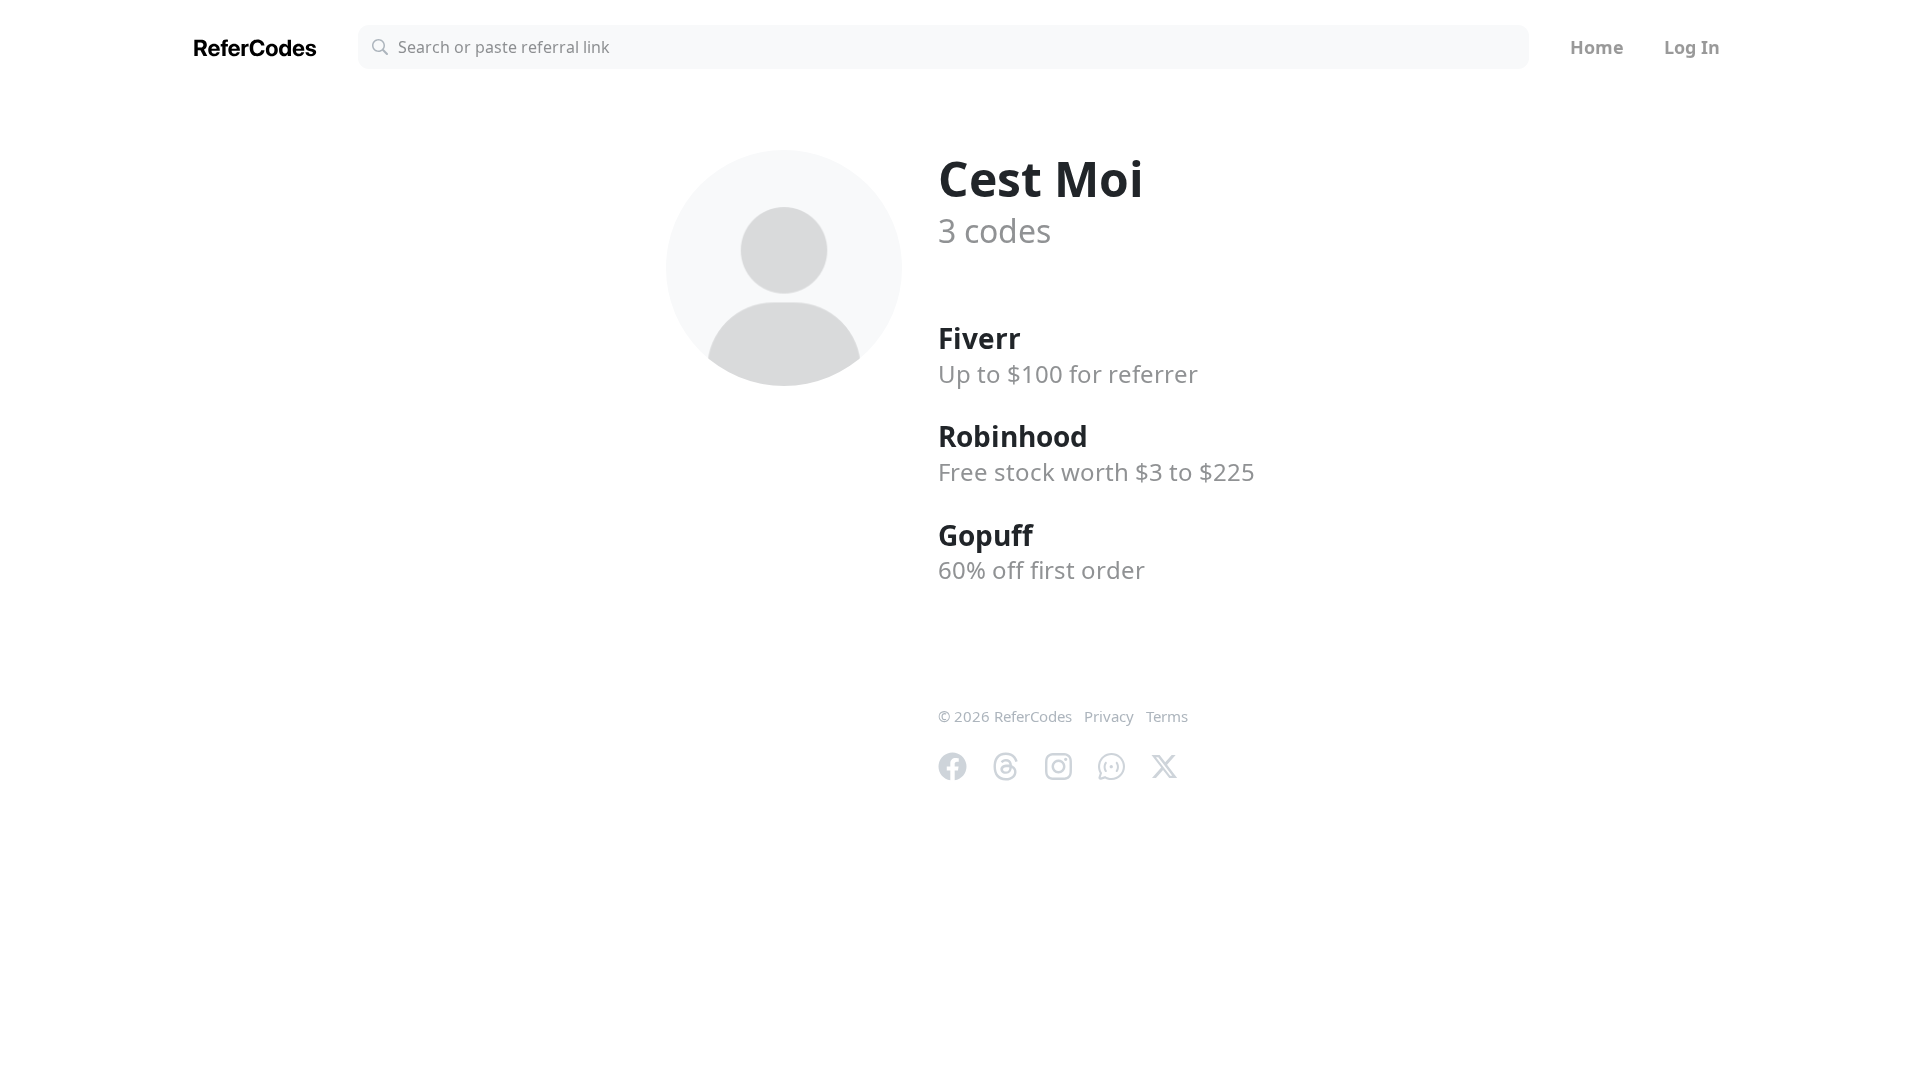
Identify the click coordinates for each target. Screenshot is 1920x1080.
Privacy (1109, 716)
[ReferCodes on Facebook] (952, 764)
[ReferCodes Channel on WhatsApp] (1111, 764)
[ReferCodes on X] (1164, 764)
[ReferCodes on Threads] (1005, 764)
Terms (1167, 716)
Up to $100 (1068, 373)
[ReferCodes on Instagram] (1058, 764)
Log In (1692, 47)
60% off (1041, 569)
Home (1597, 47)
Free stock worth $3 (1096, 471)
